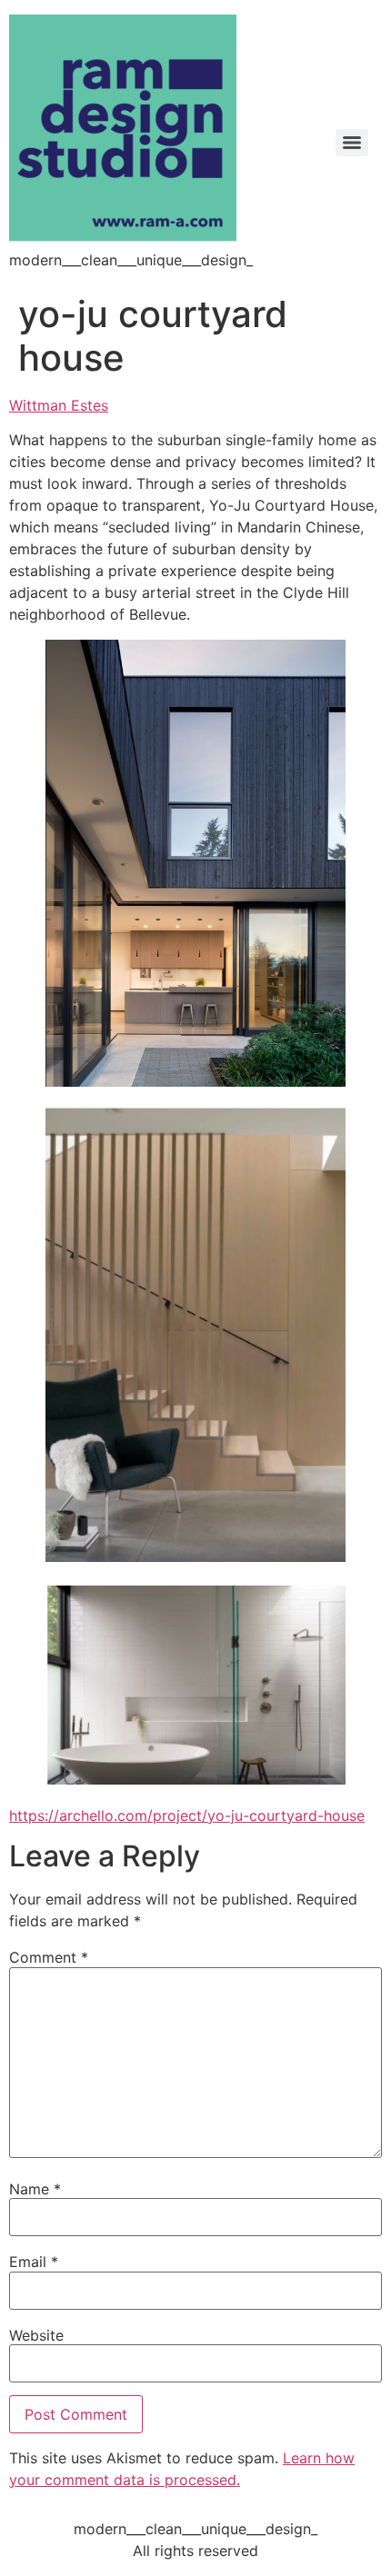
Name (35, 2189)
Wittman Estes (59, 405)
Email (34, 2262)
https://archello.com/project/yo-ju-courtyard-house (187, 1815)
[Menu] (352, 143)
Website (36, 2335)
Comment (49, 1957)
